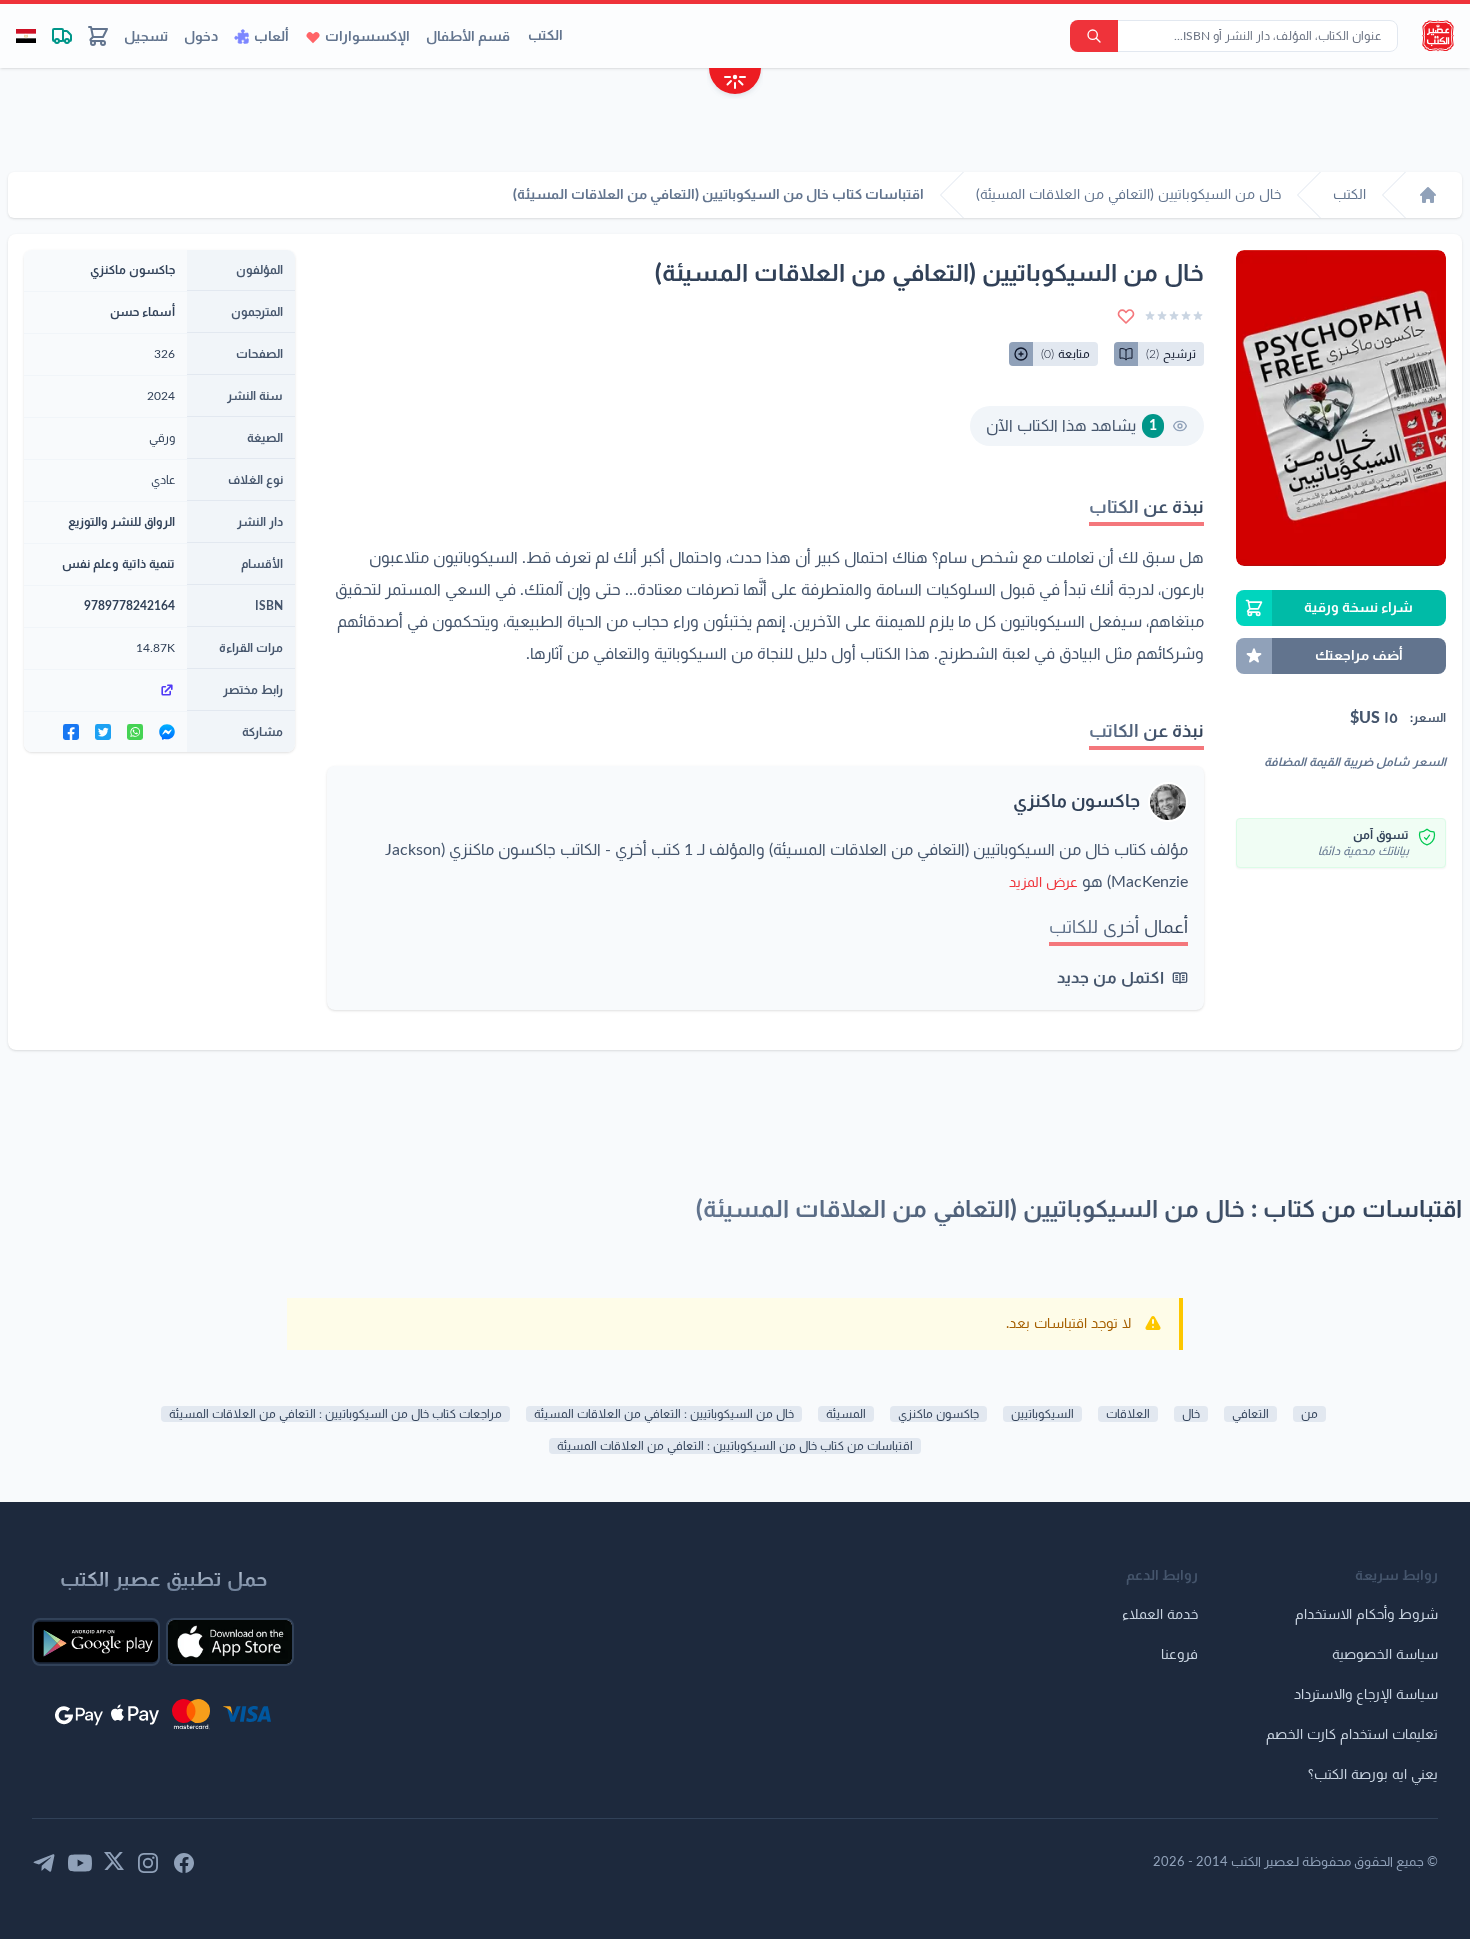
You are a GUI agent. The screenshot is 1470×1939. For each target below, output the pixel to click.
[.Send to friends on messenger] (167, 732)
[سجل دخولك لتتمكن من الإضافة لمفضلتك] (1126, 316)
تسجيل (146, 37)
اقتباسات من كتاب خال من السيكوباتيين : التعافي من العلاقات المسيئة (735, 1446)
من (1309, 1414)
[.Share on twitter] (103, 732)
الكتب (545, 36)
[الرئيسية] (1428, 195)
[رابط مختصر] (105, 690)
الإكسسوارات (367, 37)
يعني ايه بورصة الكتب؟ (1373, 1775)
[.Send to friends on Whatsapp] (135, 732)
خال (1191, 1414)
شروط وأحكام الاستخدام (1366, 1615)
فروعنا (1179, 1655)
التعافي (1250, 1414)
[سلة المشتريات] (98, 36)
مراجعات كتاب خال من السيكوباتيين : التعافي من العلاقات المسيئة (335, 1414)
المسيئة (846, 1414)
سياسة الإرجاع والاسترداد (1366, 1695)
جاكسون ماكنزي (1076, 802)
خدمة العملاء (1160, 1615)
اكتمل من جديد (1110, 978)
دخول (201, 37)
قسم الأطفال (468, 37)
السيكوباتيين (1042, 1414)
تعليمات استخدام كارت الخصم (1352, 1735)
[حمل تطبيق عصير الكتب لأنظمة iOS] (230, 1642)
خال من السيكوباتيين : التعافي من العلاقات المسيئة (664, 1414)
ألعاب (271, 37)
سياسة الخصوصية (1385, 1655)
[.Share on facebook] (71, 732)
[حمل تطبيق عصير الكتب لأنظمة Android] (96, 1642)
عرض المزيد (1043, 883)
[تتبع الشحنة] (62, 36)
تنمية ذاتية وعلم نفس (118, 564)
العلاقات (1128, 1414)
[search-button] (1094, 36)
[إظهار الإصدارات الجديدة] (735, 83)
